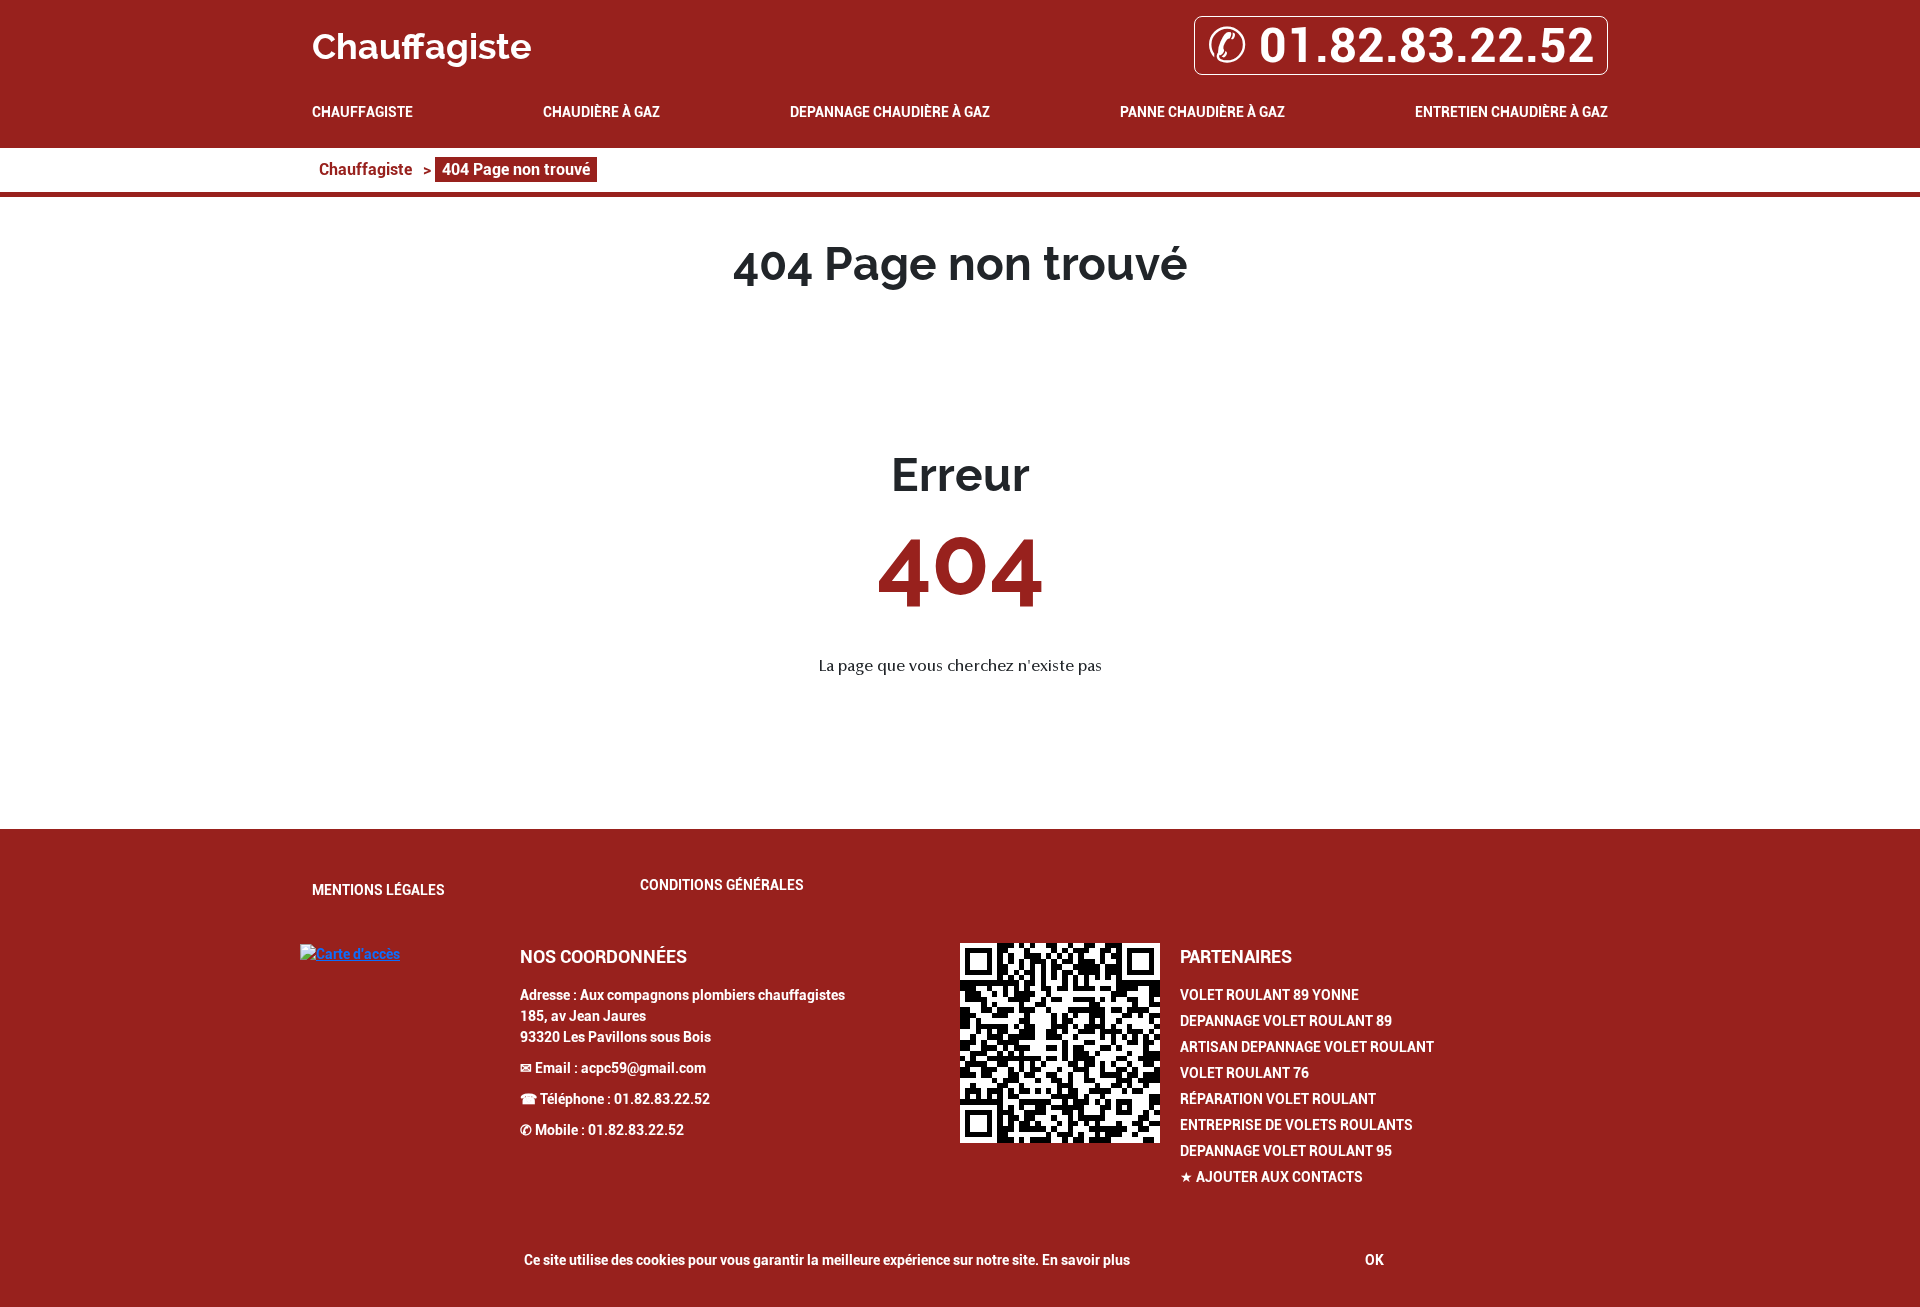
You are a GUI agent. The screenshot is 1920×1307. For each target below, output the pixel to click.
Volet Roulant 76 (1244, 1073)
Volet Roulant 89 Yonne (1269, 995)
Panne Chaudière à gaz (1202, 112)
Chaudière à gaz (601, 112)
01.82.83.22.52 (662, 1099)
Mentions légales (378, 890)
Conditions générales (722, 885)
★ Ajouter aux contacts (1271, 1177)
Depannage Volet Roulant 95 (1286, 1151)
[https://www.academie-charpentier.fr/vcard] (1060, 1043)
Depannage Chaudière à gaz (890, 112)
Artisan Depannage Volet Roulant (1307, 1047)
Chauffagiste (362, 112)
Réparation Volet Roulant (1278, 1099)
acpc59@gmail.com (643, 1068)
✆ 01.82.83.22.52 (1401, 45)
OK (1374, 1260)
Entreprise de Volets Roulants (1296, 1125)
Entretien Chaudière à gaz (1511, 112)
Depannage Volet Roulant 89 (1286, 1021)
